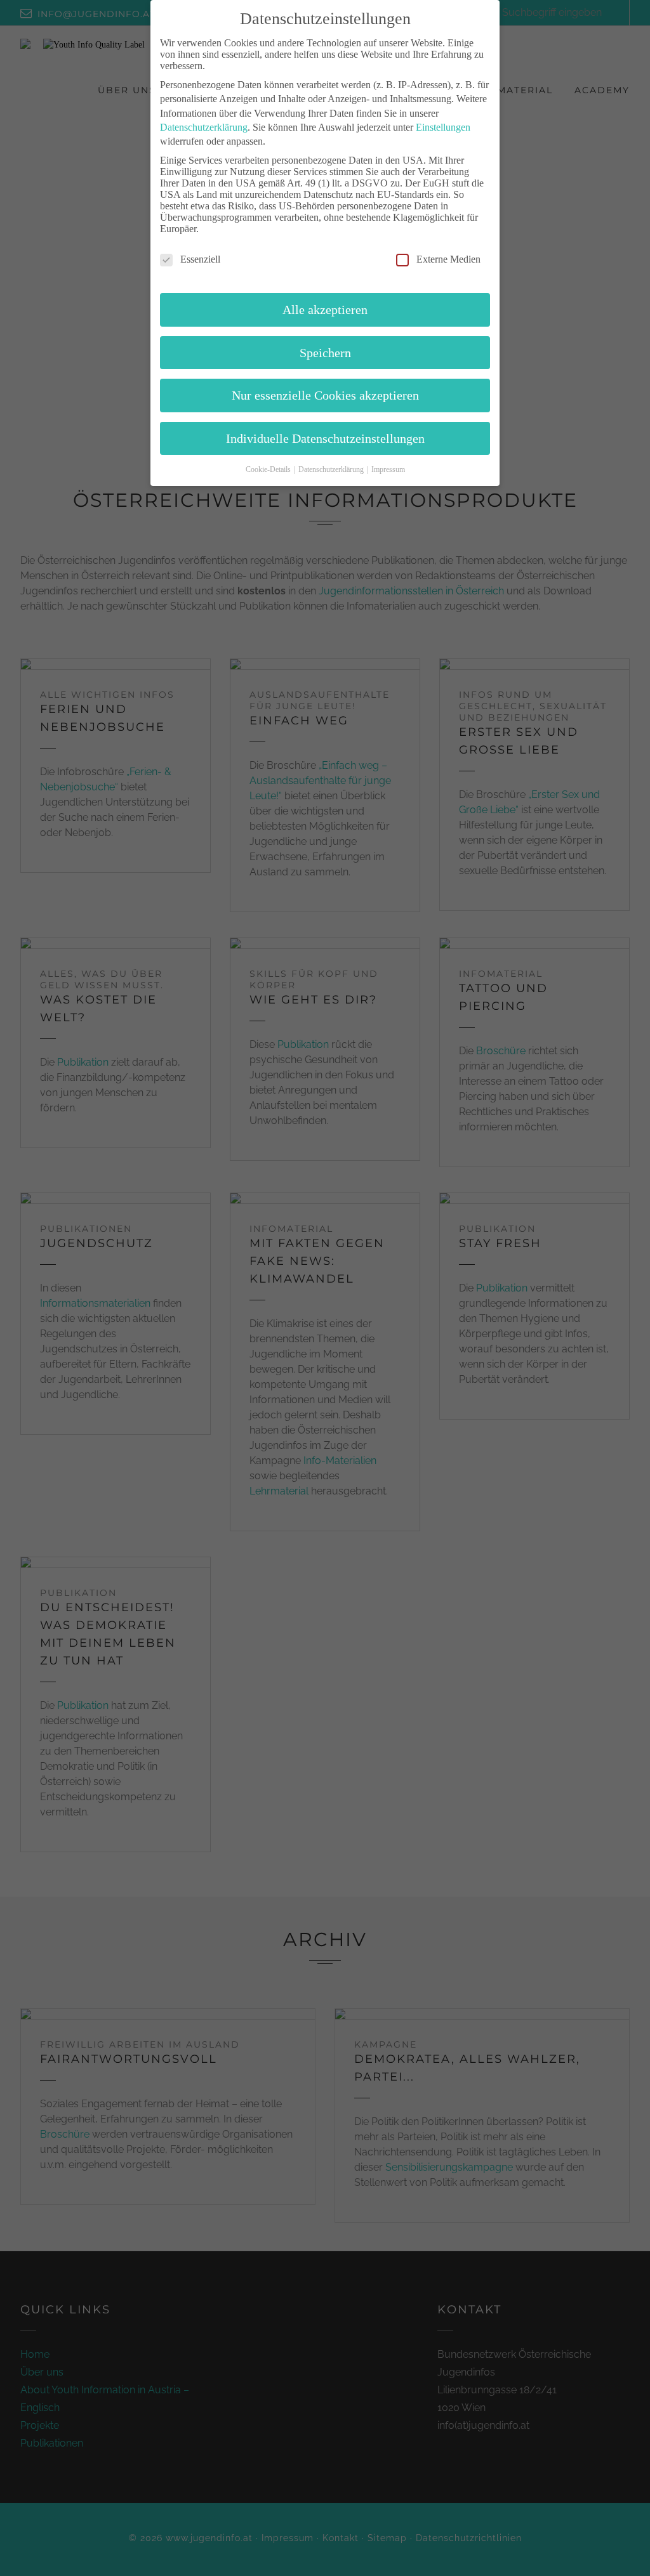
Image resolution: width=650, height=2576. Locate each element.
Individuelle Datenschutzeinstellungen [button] (325, 438)
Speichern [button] (325, 353)
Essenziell (200, 259)
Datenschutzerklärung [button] (332, 469)
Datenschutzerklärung (204, 127)
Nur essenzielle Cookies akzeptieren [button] (325, 395)
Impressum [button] (388, 469)
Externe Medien (448, 259)
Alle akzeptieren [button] (325, 310)
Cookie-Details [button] (269, 469)
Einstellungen (443, 127)
